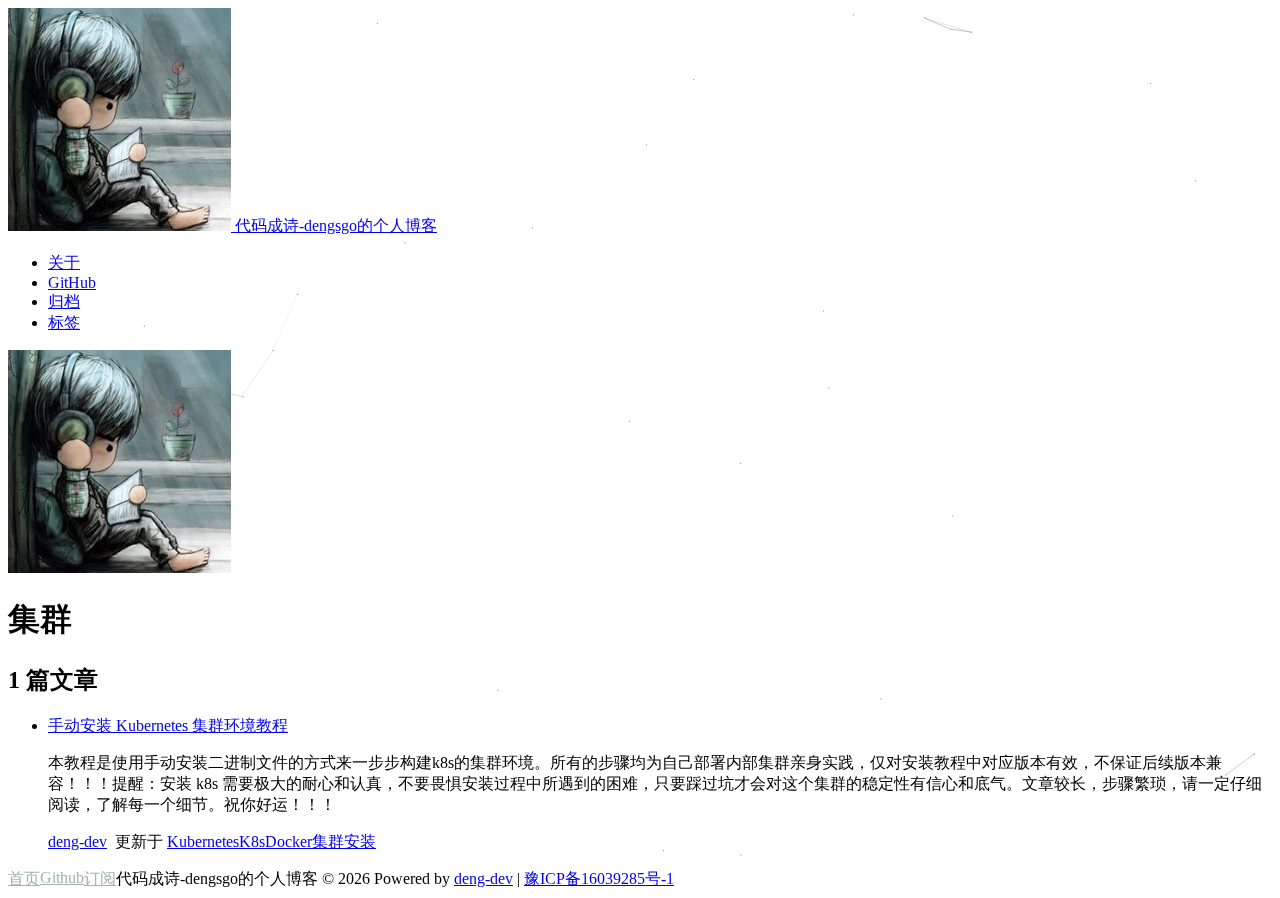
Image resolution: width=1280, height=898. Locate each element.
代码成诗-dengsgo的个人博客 (334, 225)
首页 (24, 878)
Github (62, 877)
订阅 (100, 878)
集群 (328, 841)
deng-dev (77, 841)
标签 (64, 322)
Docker (288, 841)
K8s (252, 841)
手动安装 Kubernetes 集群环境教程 (168, 725)
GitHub (72, 282)
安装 (360, 841)
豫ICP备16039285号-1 (599, 878)
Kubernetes (203, 841)
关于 (64, 262)
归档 (64, 301)
